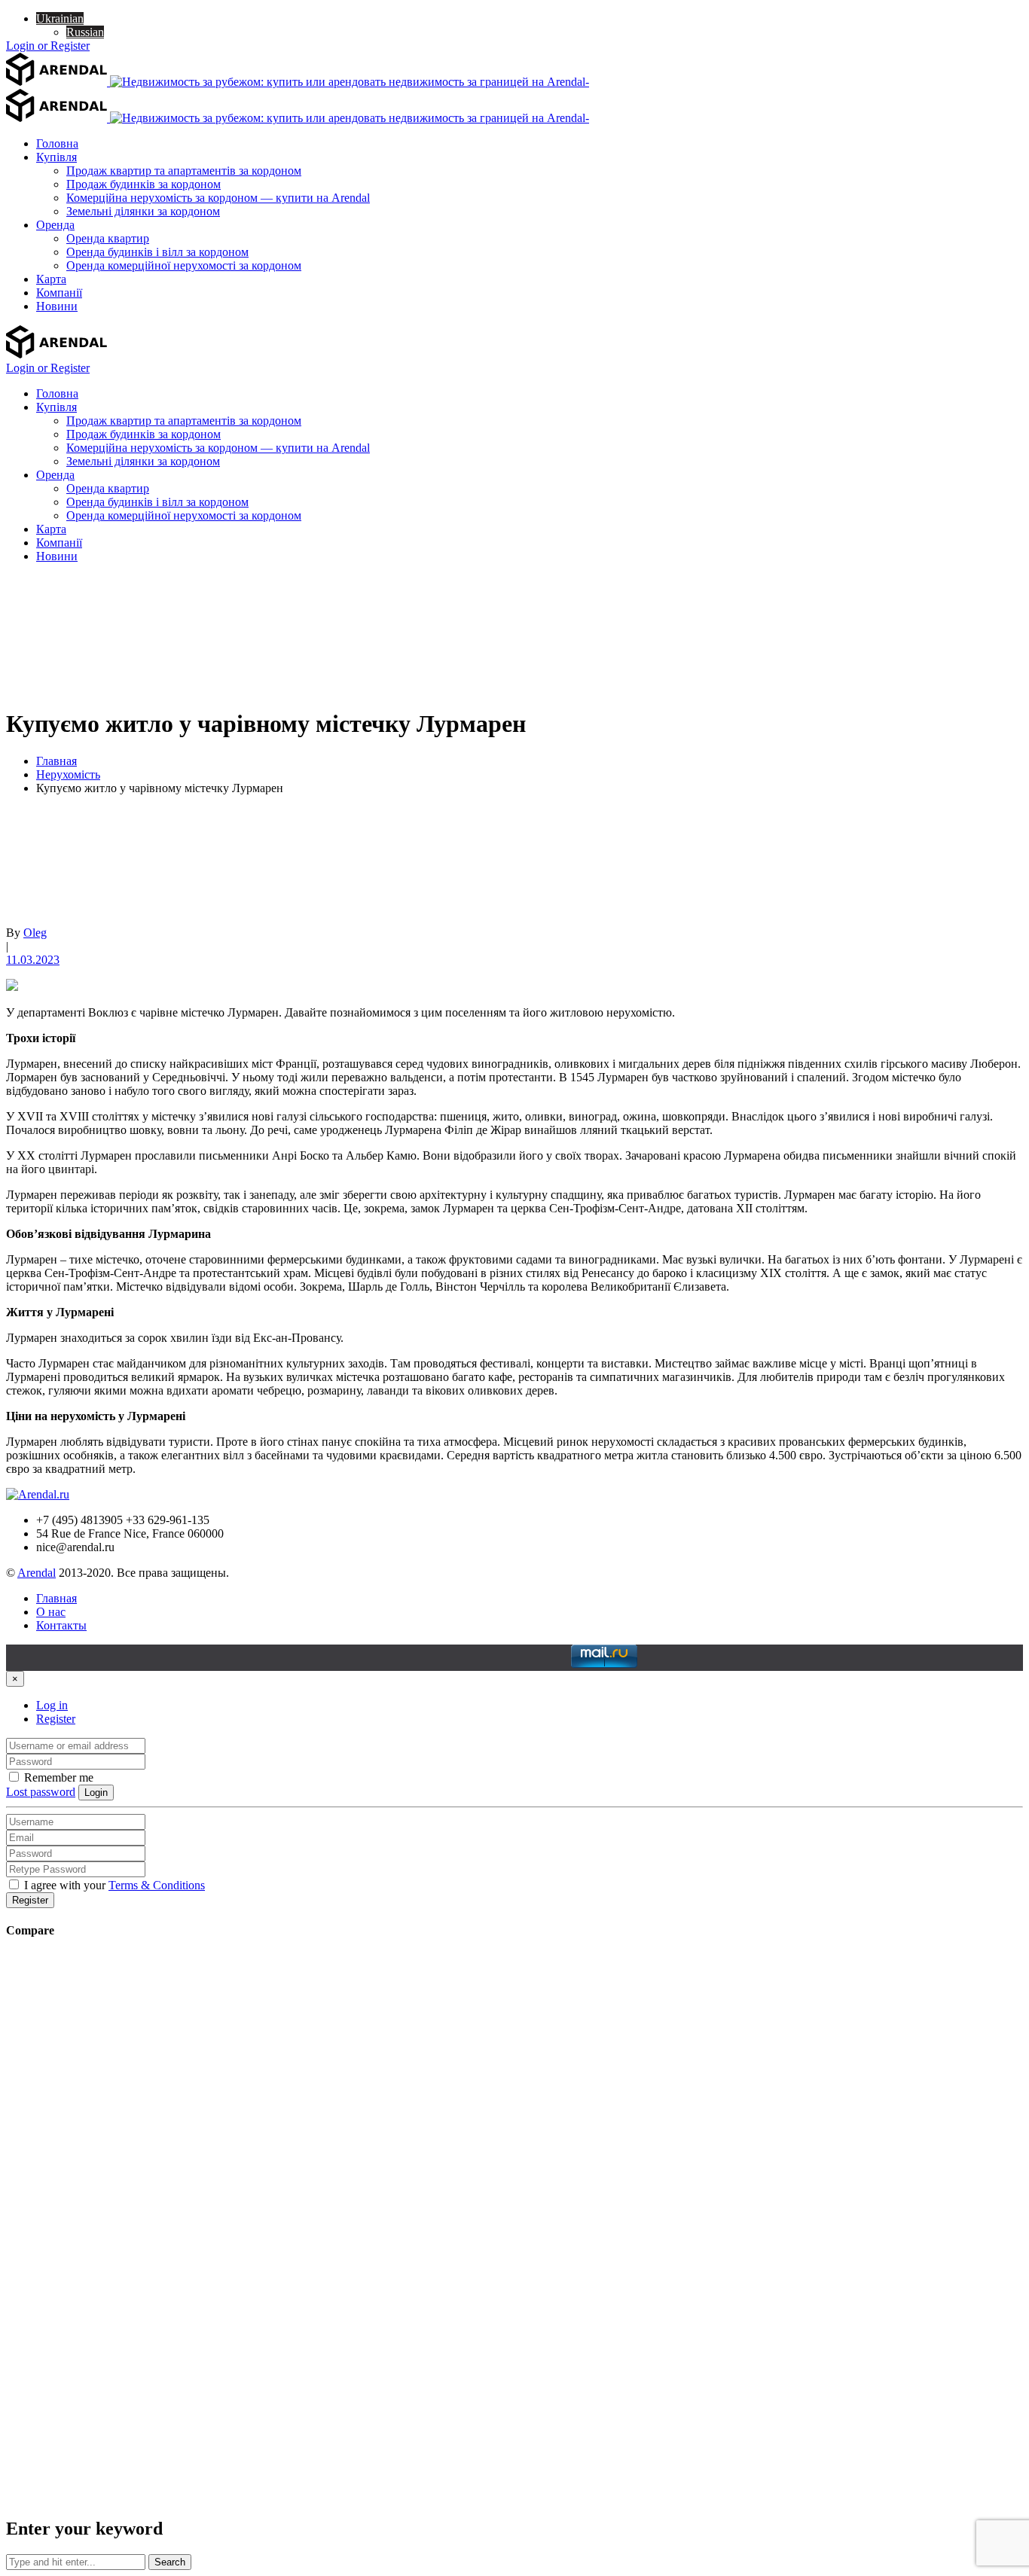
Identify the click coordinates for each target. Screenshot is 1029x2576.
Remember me (57, 1777)
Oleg (35, 933)
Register (56, 1719)
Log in (52, 1705)
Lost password (41, 1792)
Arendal (37, 1573)
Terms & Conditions (157, 1885)
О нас (51, 1612)
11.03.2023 (33, 960)
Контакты (61, 1625)
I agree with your (113, 1885)
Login (96, 1793)
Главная (56, 761)
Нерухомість (68, 774)
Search (170, 2562)
